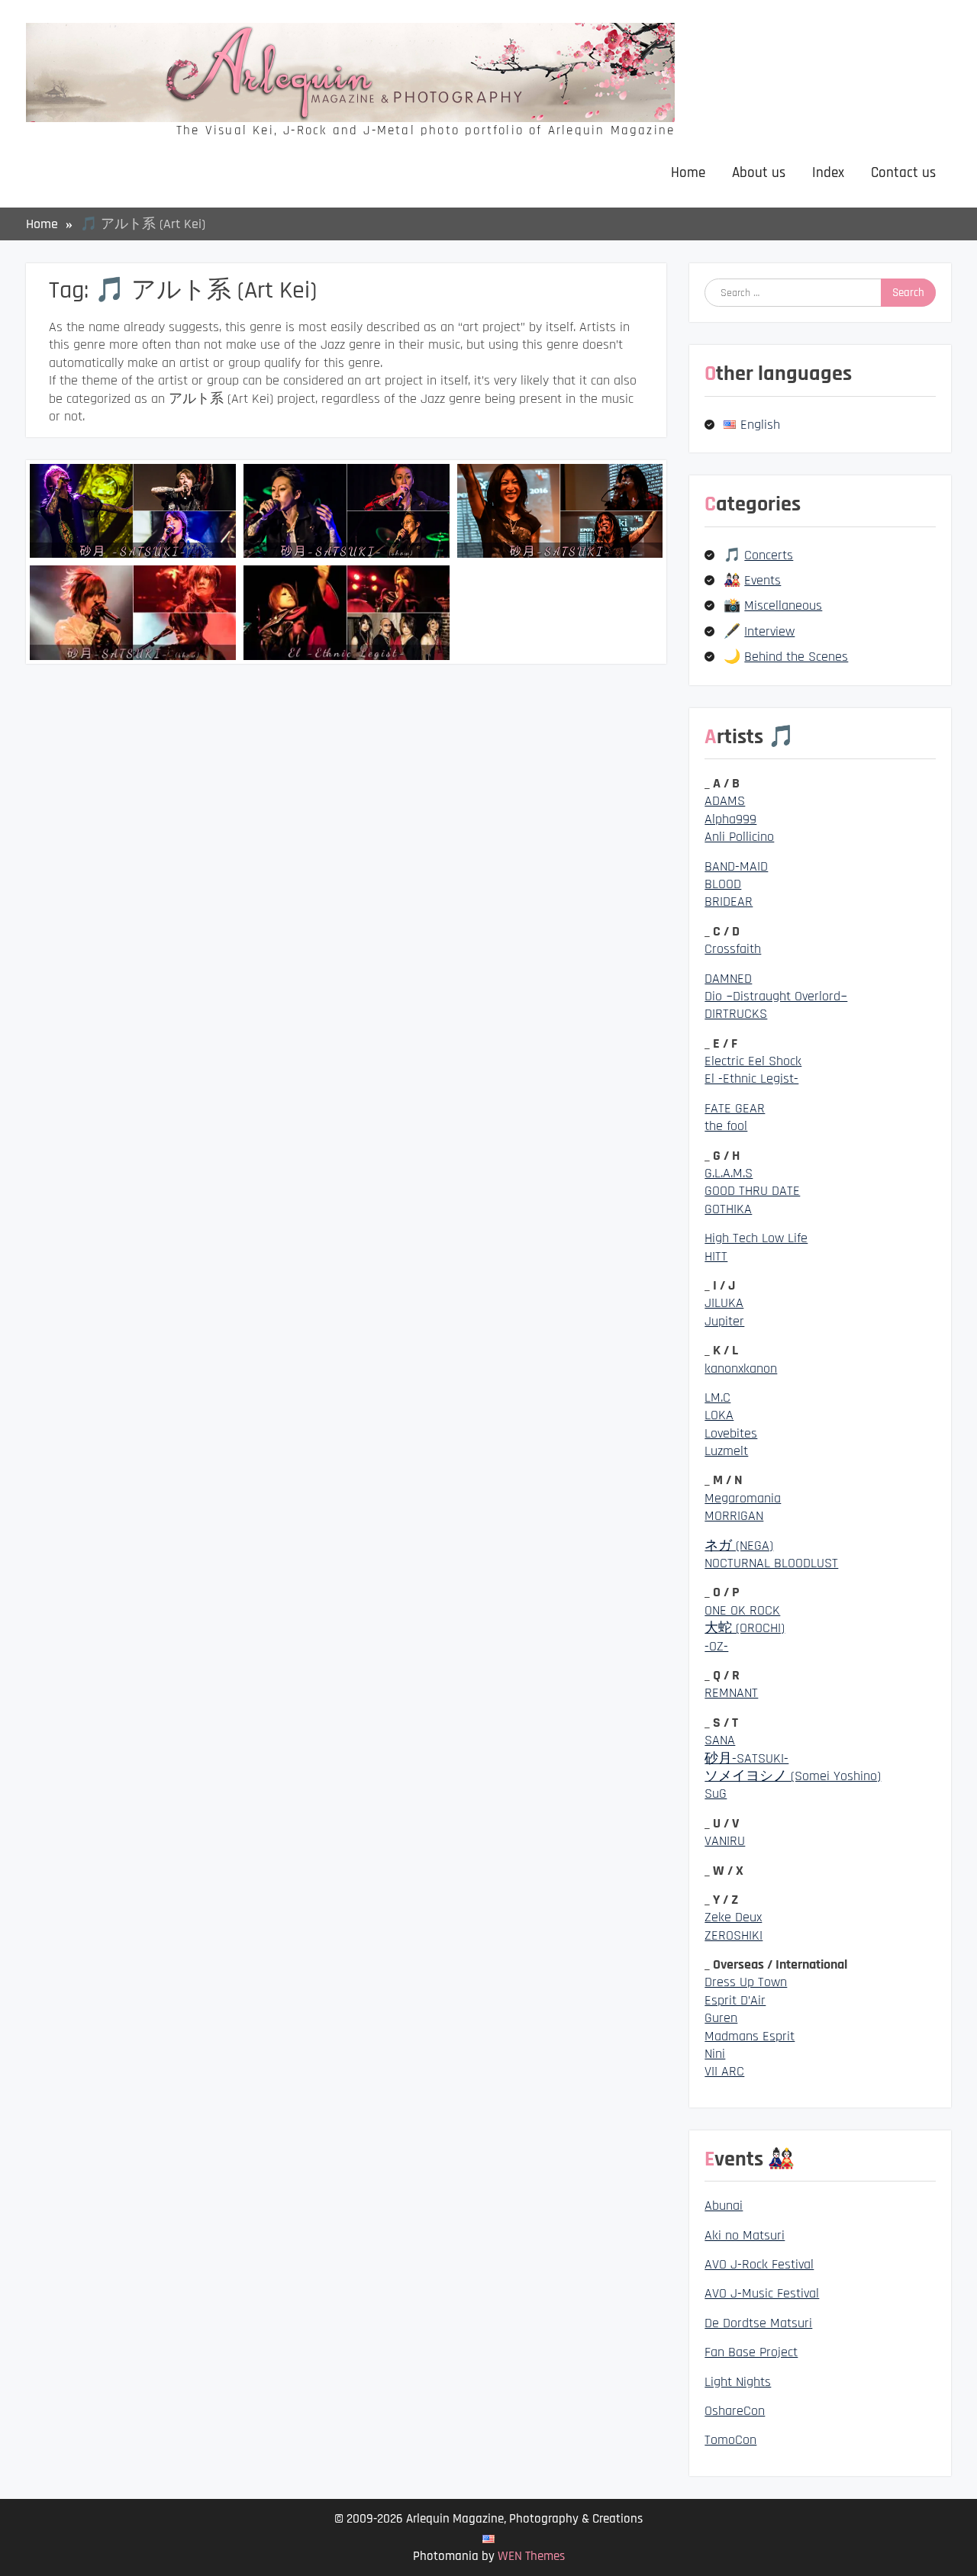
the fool (726, 1126)
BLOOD (723, 884)
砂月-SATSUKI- (746, 1758)
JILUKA (724, 1303)
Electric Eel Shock (753, 1061)
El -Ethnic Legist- (751, 1079)
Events (763, 580)
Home (688, 173)
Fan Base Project (751, 2352)
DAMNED (728, 979)
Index (828, 173)
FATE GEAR (735, 1108)
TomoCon (730, 2440)
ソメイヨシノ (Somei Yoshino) (793, 1776)
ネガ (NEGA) (739, 1546)
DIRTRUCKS (736, 1014)
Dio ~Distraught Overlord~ (776, 996)
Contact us (903, 173)
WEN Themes (531, 2556)
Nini (715, 2054)
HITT (716, 1256)
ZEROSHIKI (734, 1935)
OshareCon (735, 2411)
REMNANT (731, 1693)
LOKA (719, 1415)
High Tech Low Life (756, 1238)
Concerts (769, 555)
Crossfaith (733, 949)
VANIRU (725, 1841)
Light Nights (738, 2382)
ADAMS (725, 801)
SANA (720, 1740)
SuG (716, 1794)
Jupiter (724, 1321)
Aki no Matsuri (745, 2235)
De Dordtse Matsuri (758, 2323)
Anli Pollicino (739, 837)
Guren (721, 2018)
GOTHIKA (728, 1209)
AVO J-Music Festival (762, 2293)
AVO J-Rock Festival (759, 2264)
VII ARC (724, 2071)
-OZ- (716, 1646)
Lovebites (731, 1433)
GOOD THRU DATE (752, 1191)
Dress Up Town (746, 1982)
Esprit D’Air (735, 2000)
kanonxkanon (741, 1368)
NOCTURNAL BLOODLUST (771, 1563)
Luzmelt (726, 1451)
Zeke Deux (733, 1917)
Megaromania (743, 1498)
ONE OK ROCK (742, 1610)
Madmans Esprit (750, 2036)
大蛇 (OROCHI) (745, 1628)
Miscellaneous (783, 605)
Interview (769, 631)
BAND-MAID (736, 866)
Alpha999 (730, 819)
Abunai (724, 2206)
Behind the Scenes (796, 657)
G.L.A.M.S (729, 1173)
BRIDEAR (729, 902)
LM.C (717, 1397)
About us (759, 173)
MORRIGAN (734, 1516)
